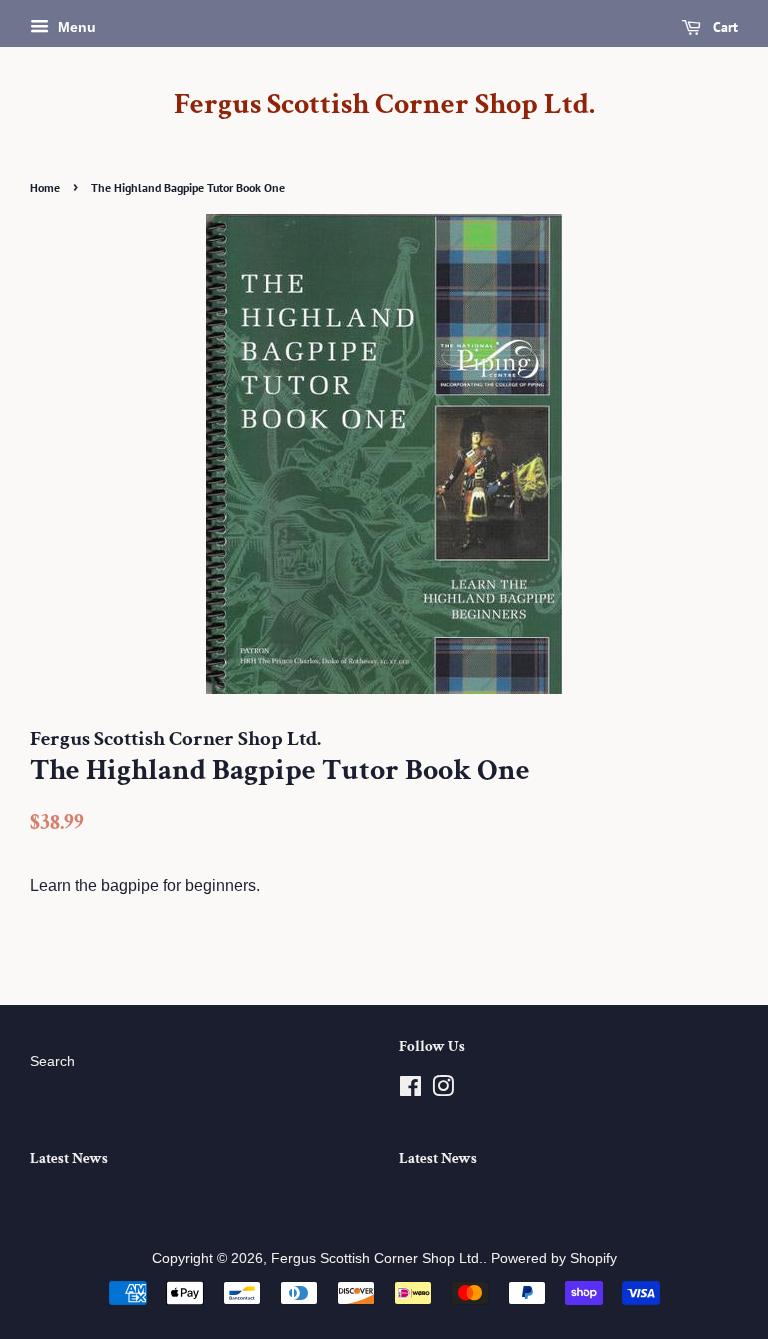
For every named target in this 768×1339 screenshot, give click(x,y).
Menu (75, 27)
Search (52, 1061)
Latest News (69, 1158)
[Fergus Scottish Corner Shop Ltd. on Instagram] (443, 1090)
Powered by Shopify (554, 1258)
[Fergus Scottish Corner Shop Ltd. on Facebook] (410, 1090)
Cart (723, 27)
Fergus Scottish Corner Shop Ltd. (384, 105)
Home (45, 187)
